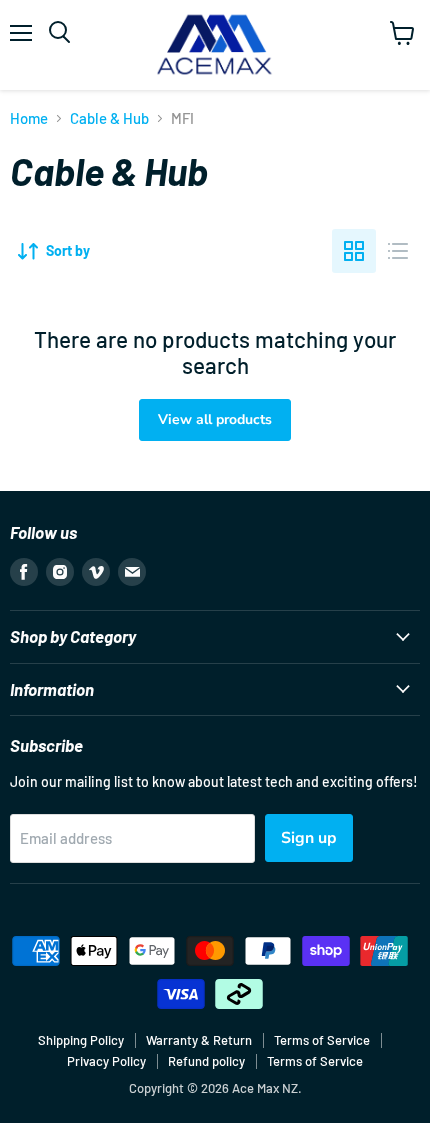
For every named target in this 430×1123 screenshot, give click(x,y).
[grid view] (354, 251)
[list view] (398, 251)
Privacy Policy (106, 1061)
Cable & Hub (109, 118)
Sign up (309, 838)
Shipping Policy (81, 1040)
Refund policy (206, 1061)
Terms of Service (322, 1040)
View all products (215, 419)
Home (29, 118)
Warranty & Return (199, 1040)
